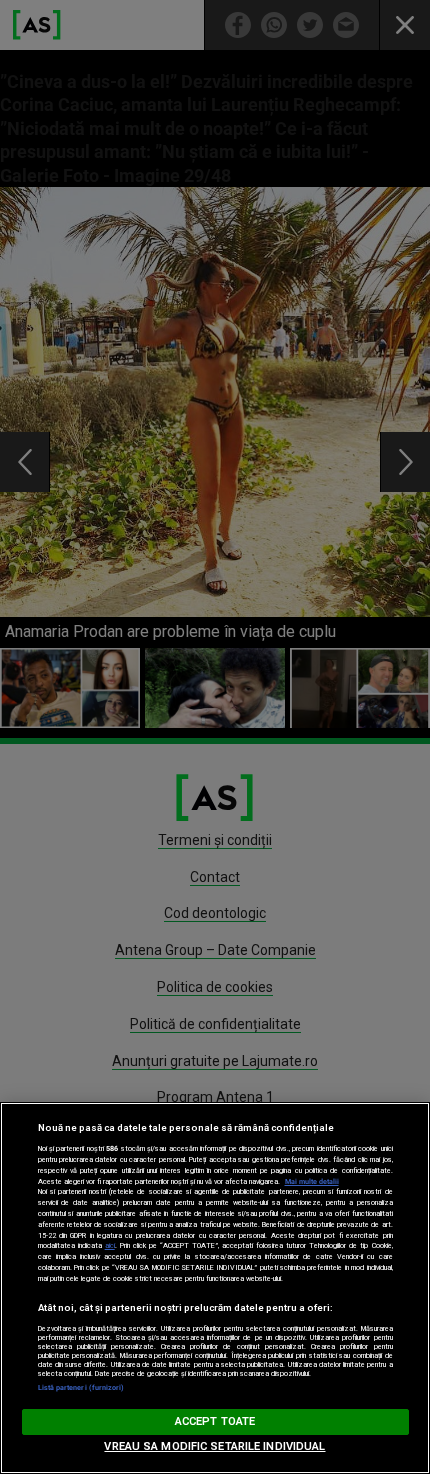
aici (110, 1245)
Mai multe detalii (312, 1181)
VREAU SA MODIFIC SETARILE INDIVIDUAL (214, 1446)
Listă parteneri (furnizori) (81, 1387)
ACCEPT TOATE (215, 1421)
